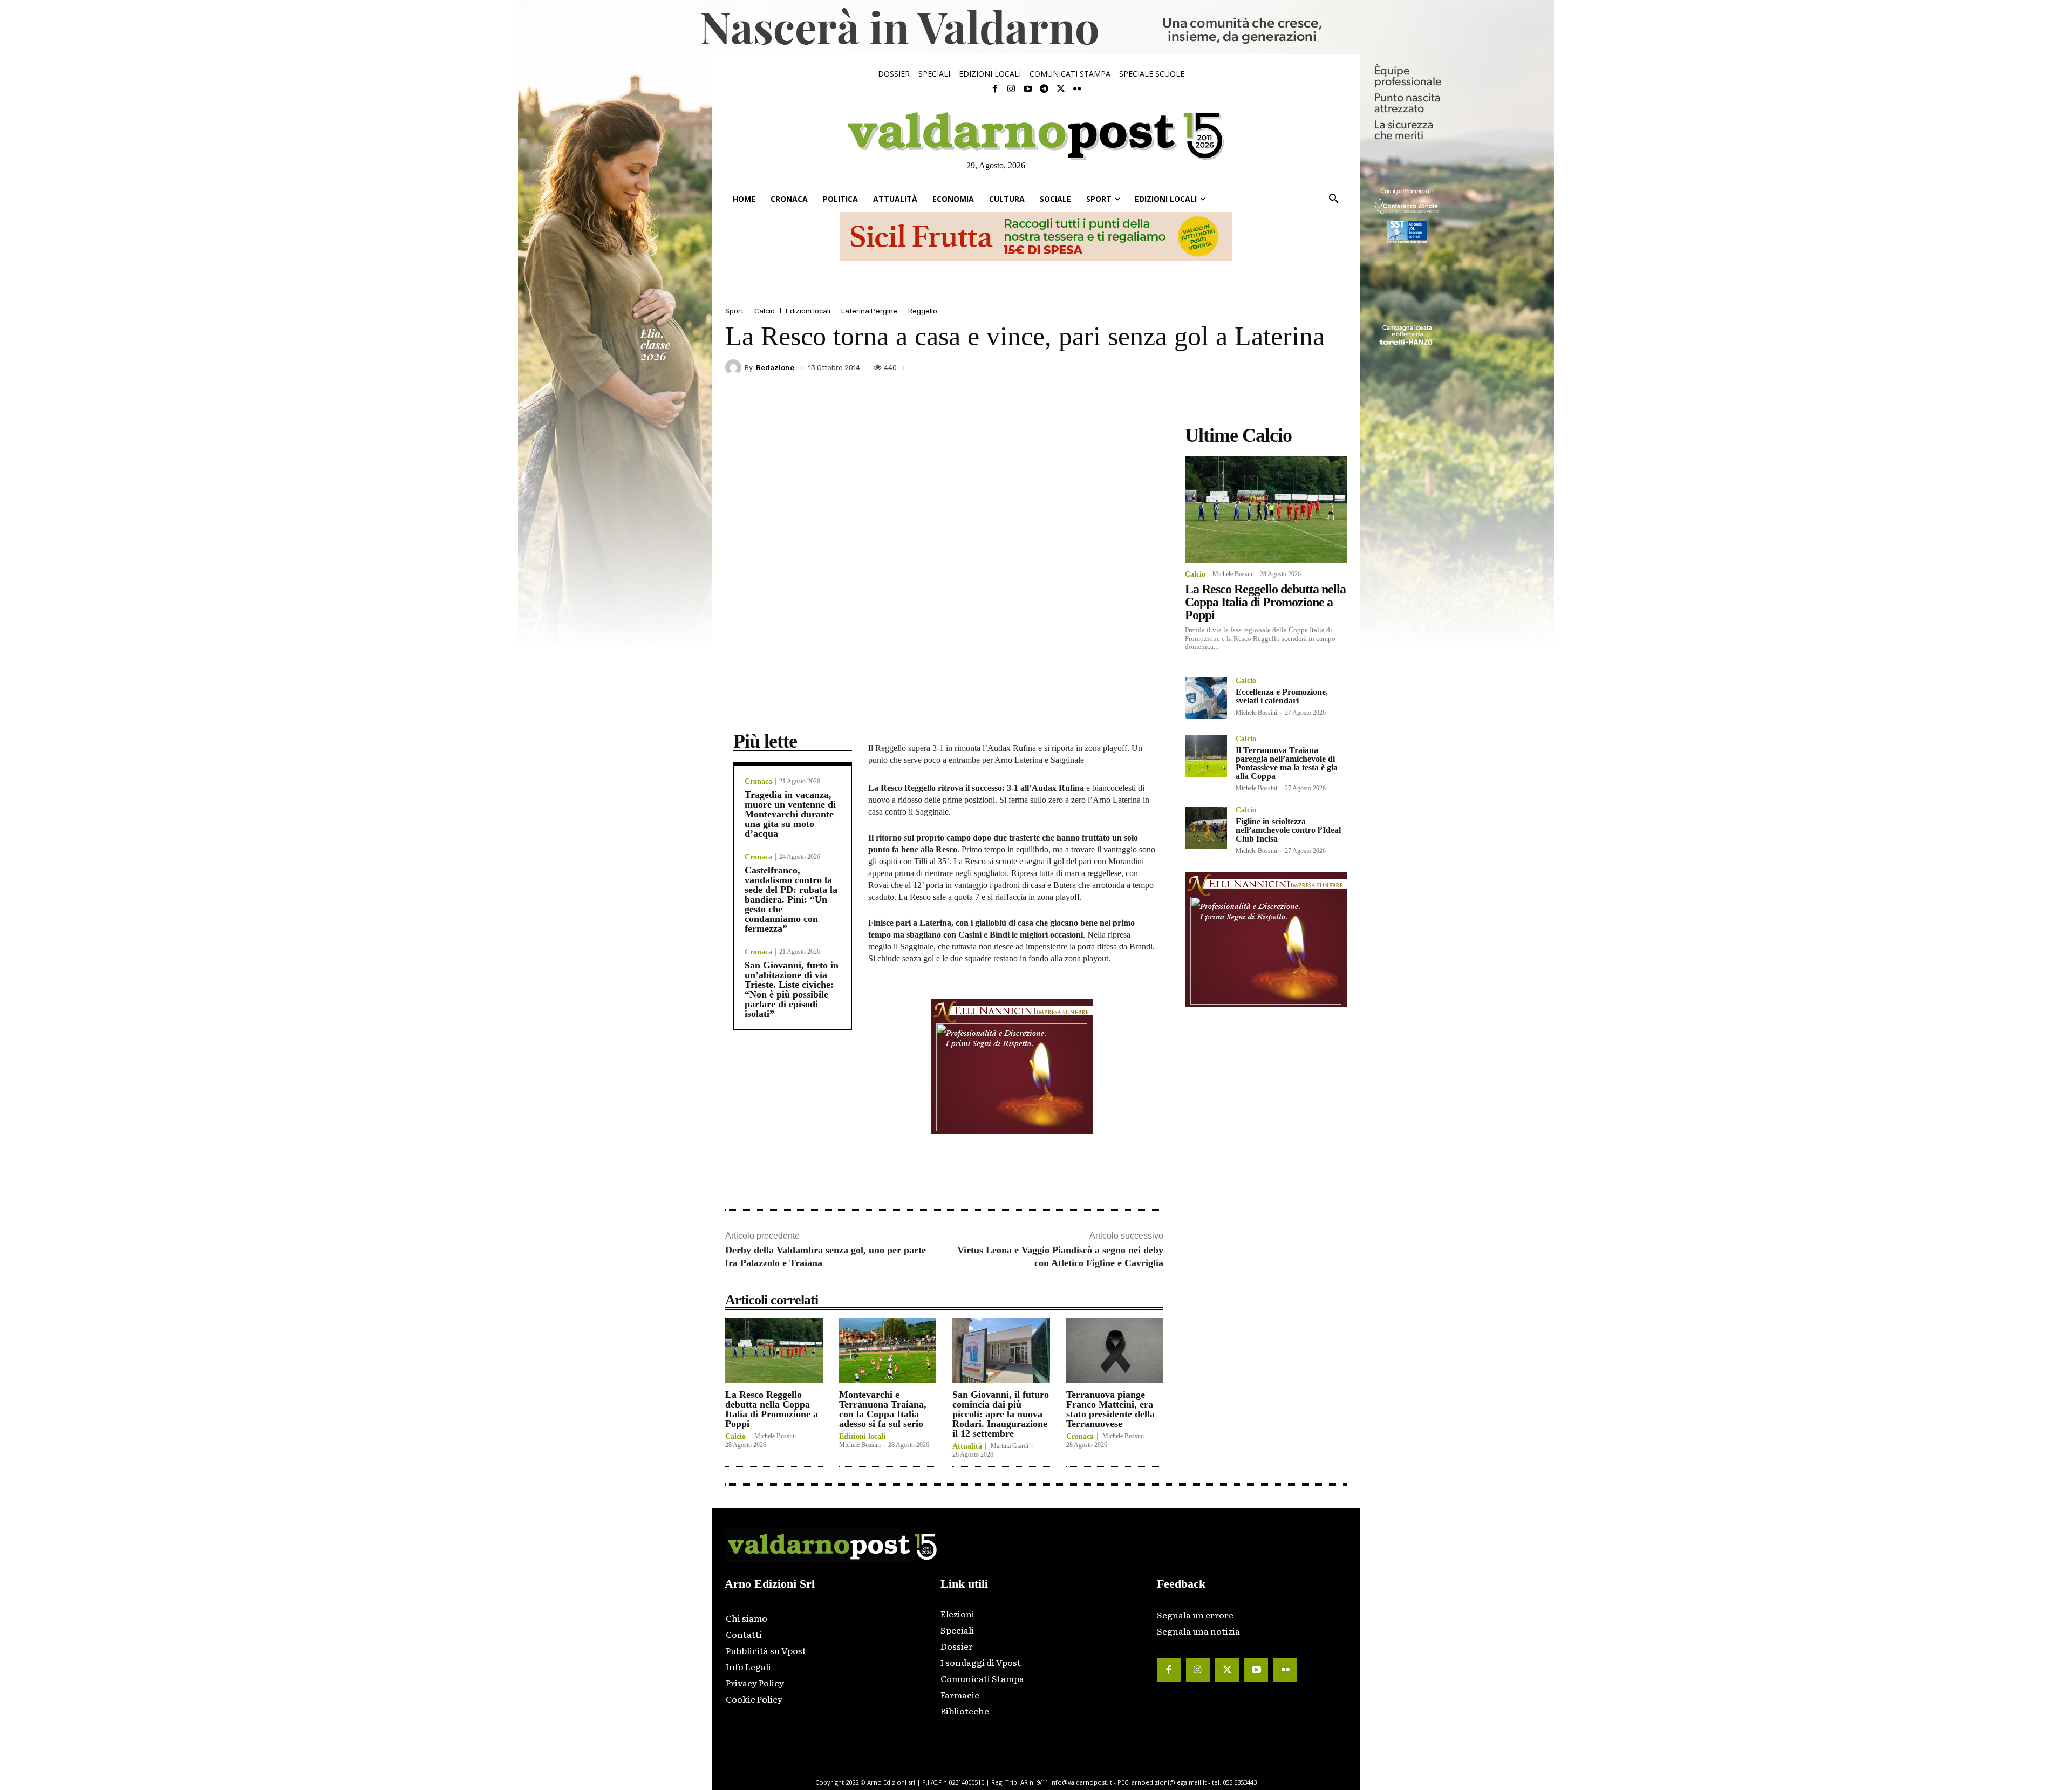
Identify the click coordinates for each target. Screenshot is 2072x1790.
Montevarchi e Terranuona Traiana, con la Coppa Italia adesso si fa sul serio (883, 1409)
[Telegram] (1044, 89)
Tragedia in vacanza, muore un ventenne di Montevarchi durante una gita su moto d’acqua (790, 814)
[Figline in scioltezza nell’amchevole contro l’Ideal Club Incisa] (1206, 828)
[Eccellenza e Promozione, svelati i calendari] (1206, 698)
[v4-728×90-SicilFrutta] (1036, 236)
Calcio (765, 311)
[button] (1334, 199)
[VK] (1285, 367)
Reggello (923, 311)
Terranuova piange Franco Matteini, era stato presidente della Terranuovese (1110, 1409)
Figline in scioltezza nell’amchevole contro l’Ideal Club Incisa (1288, 830)
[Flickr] (1077, 89)
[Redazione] (735, 367)
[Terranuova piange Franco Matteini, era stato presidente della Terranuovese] (1115, 1351)
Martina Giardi (1010, 1446)
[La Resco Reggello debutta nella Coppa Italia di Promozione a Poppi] (774, 1351)
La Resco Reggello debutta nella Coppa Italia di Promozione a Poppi (772, 1409)
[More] (1335, 367)
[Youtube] (1028, 89)
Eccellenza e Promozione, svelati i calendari (1282, 696)
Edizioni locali (808, 311)
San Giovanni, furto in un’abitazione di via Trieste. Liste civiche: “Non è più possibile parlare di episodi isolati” (792, 989)
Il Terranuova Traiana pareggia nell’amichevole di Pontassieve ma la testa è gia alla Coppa (1287, 763)
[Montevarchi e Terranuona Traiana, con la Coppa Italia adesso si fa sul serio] (888, 1351)
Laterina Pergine (869, 311)
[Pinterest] (1260, 367)
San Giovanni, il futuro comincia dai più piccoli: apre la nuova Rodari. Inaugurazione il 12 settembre (1001, 1414)
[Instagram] (1011, 89)
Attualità (967, 1446)
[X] (1236, 367)
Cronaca (758, 782)
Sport (734, 311)
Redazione (775, 368)
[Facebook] (995, 89)
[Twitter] (1060, 89)
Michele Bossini (775, 1436)
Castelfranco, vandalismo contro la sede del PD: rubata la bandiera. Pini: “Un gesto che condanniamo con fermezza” (791, 899)
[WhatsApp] (1310, 367)
